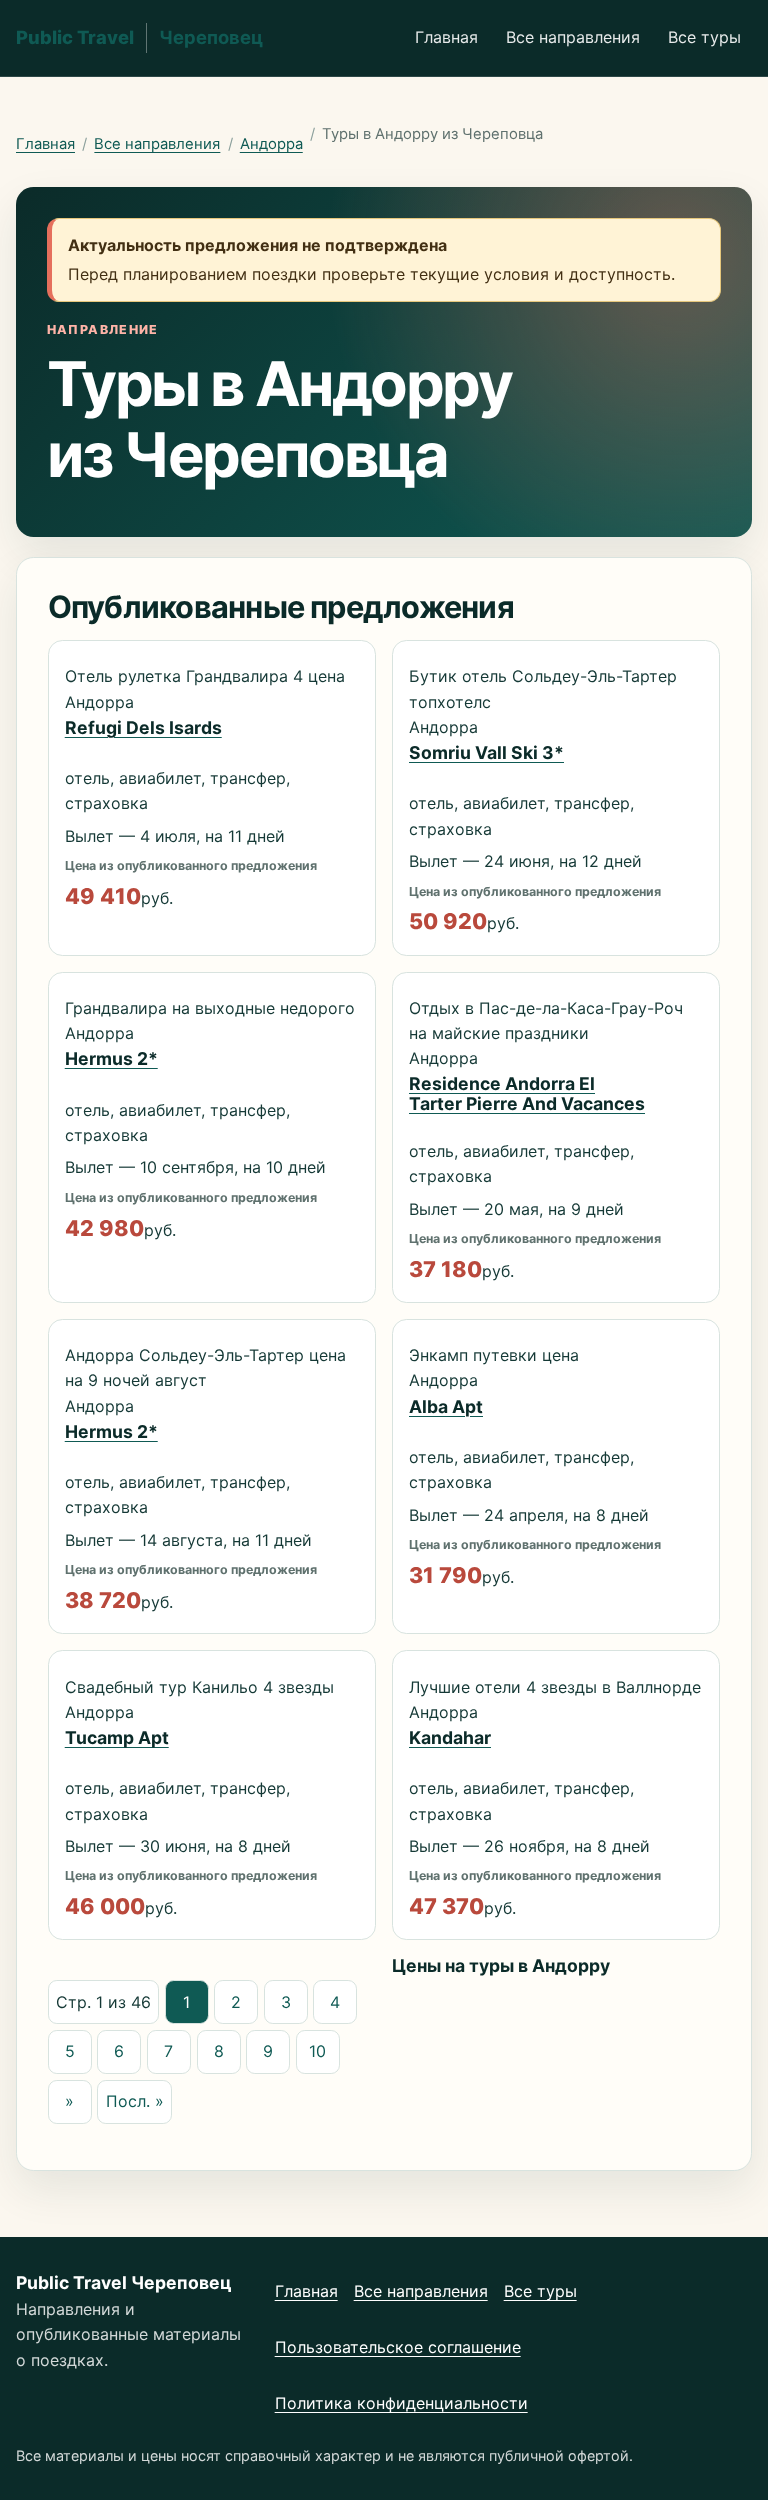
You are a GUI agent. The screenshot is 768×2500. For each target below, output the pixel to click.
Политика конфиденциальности (401, 2403)
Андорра (271, 144)
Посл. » (135, 2101)
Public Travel (139, 37)
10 (317, 2051)
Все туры (704, 37)
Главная (446, 37)
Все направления (573, 37)
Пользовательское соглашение (398, 2347)
